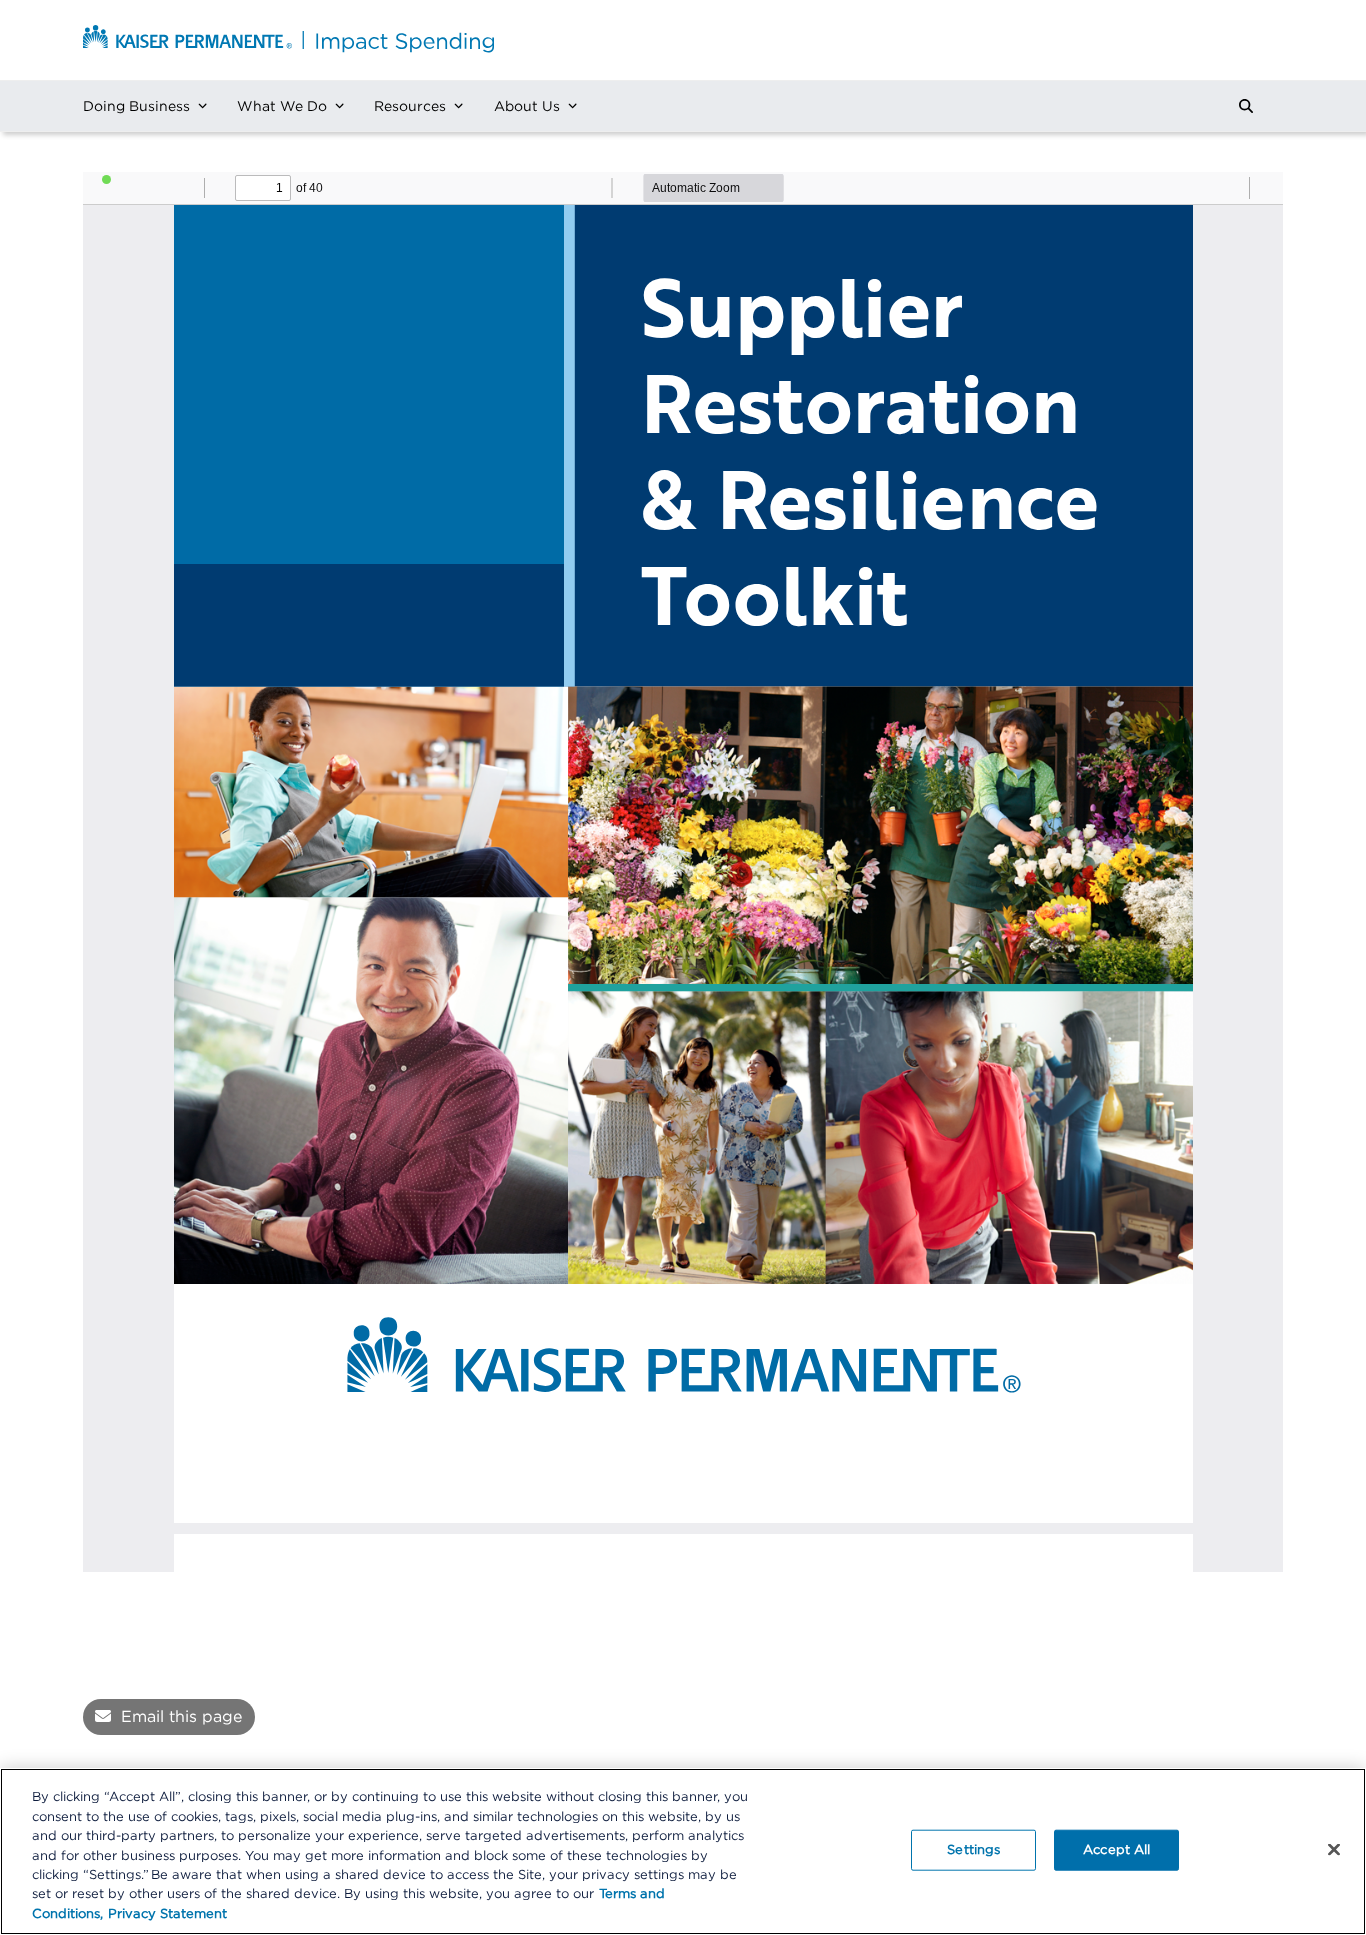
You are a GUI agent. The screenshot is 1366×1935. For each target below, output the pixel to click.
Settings (973, 1849)
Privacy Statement (167, 1914)
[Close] (1334, 1849)
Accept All (1116, 1849)
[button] (1246, 106)
